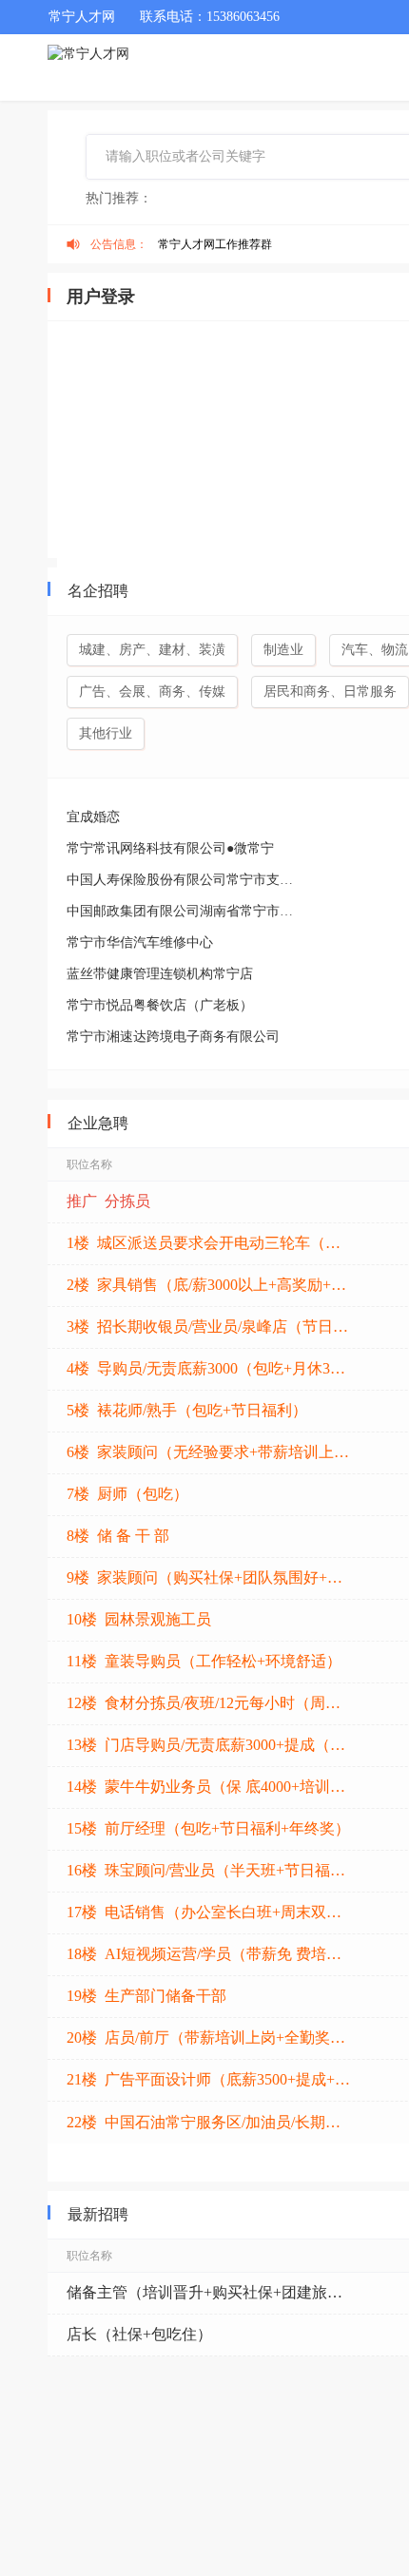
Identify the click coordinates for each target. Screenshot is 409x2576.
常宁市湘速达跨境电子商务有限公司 (173, 1037)
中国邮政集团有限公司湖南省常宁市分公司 (185, 911)
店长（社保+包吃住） (139, 2334)
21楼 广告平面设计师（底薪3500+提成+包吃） (209, 2079)
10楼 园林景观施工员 (139, 1619)
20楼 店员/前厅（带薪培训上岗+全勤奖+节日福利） (209, 2038)
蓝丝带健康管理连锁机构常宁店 (160, 974)
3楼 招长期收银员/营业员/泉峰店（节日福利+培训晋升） (209, 1326)
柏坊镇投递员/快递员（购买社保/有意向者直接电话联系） (209, 2418)
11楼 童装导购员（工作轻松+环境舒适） (204, 1661)
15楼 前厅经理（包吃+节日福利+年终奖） (208, 1828)
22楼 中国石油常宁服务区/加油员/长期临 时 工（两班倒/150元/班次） (209, 2122)
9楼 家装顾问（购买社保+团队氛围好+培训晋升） (209, 1577)
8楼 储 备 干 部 (118, 1536)
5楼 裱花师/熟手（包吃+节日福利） (187, 1410)
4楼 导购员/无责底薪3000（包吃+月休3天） (209, 1368)
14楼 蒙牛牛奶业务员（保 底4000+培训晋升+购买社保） (209, 1787)
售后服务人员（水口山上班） (166, 2543)
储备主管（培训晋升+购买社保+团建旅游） (209, 2292)
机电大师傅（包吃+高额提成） (170, 2376)
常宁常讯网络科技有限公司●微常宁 (170, 848)
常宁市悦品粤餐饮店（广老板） (160, 1005)
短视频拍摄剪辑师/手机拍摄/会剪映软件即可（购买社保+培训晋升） (209, 2501)
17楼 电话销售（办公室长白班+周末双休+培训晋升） (209, 1912)
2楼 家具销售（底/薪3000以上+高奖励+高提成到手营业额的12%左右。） (209, 1285)
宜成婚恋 (93, 817)
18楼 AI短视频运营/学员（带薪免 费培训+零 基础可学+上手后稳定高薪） (209, 1954)
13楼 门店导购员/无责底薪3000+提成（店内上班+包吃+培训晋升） (209, 1745)
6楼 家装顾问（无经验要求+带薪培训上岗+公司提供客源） (209, 1452)
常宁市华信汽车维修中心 (140, 942)
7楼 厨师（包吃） (127, 1494)
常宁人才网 (82, 17)
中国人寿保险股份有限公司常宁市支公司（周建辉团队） (185, 880)
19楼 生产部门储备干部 (146, 1996)
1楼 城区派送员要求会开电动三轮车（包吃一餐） (209, 1243)
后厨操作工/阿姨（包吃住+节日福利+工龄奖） (209, 2460)
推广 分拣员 (108, 1201)
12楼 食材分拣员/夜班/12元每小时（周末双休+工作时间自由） (209, 1703)
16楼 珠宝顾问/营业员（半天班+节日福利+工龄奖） (209, 1870)
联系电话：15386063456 (210, 17)
